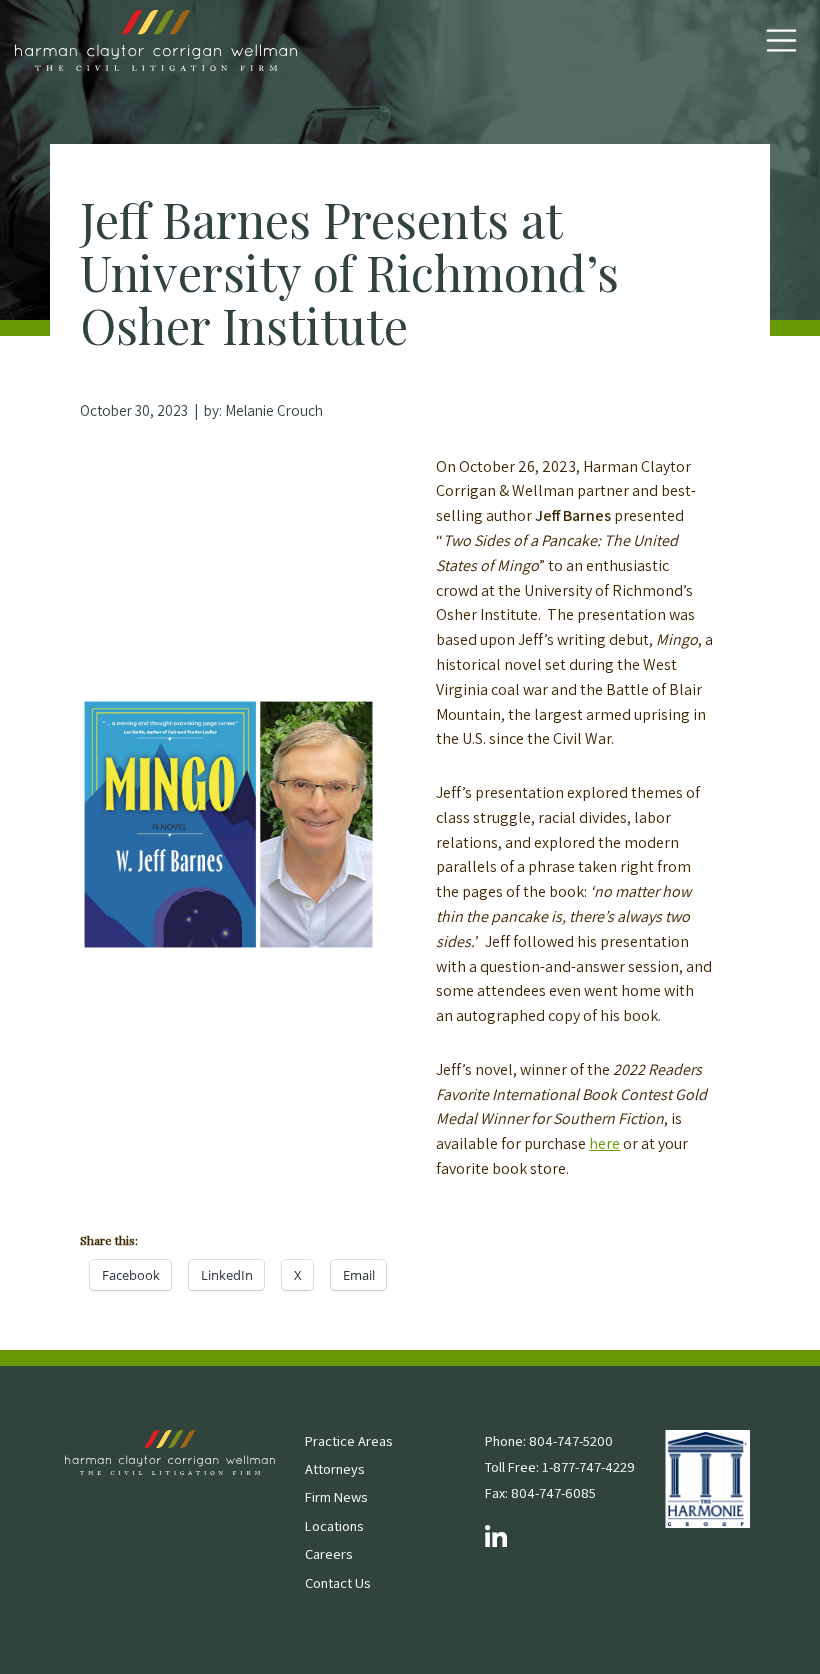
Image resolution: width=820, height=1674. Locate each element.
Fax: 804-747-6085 (540, 1492)
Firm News (336, 1496)
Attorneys (334, 1468)
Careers (328, 1553)
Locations (334, 1525)
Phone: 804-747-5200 (549, 1440)
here (604, 1143)
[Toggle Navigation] (781, 40)
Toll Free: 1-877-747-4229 (560, 1466)
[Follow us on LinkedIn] (496, 1538)
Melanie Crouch (274, 410)
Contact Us (337, 1582)
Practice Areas (348, 1440)
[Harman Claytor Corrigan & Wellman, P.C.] (156, 40)
